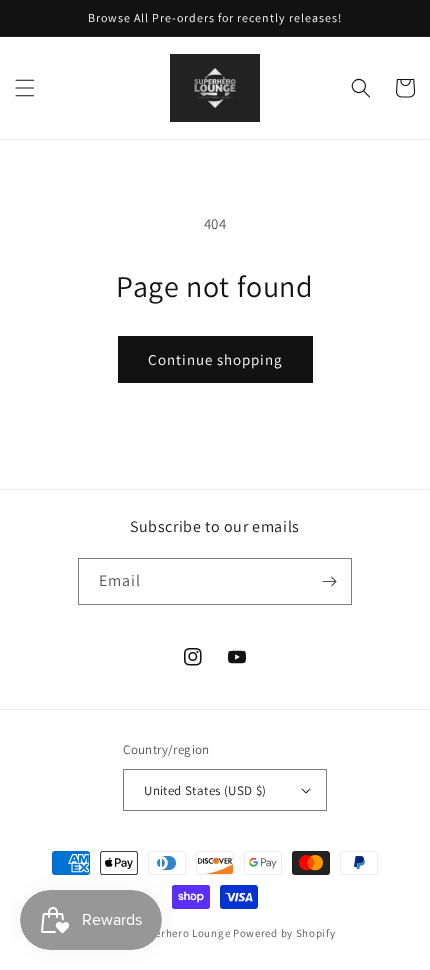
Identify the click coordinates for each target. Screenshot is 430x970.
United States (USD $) (205, 790)
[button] (25, 88)
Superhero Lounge (182, 933)
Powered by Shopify (284, 933)
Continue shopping (215, 359)
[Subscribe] (329, 581)
